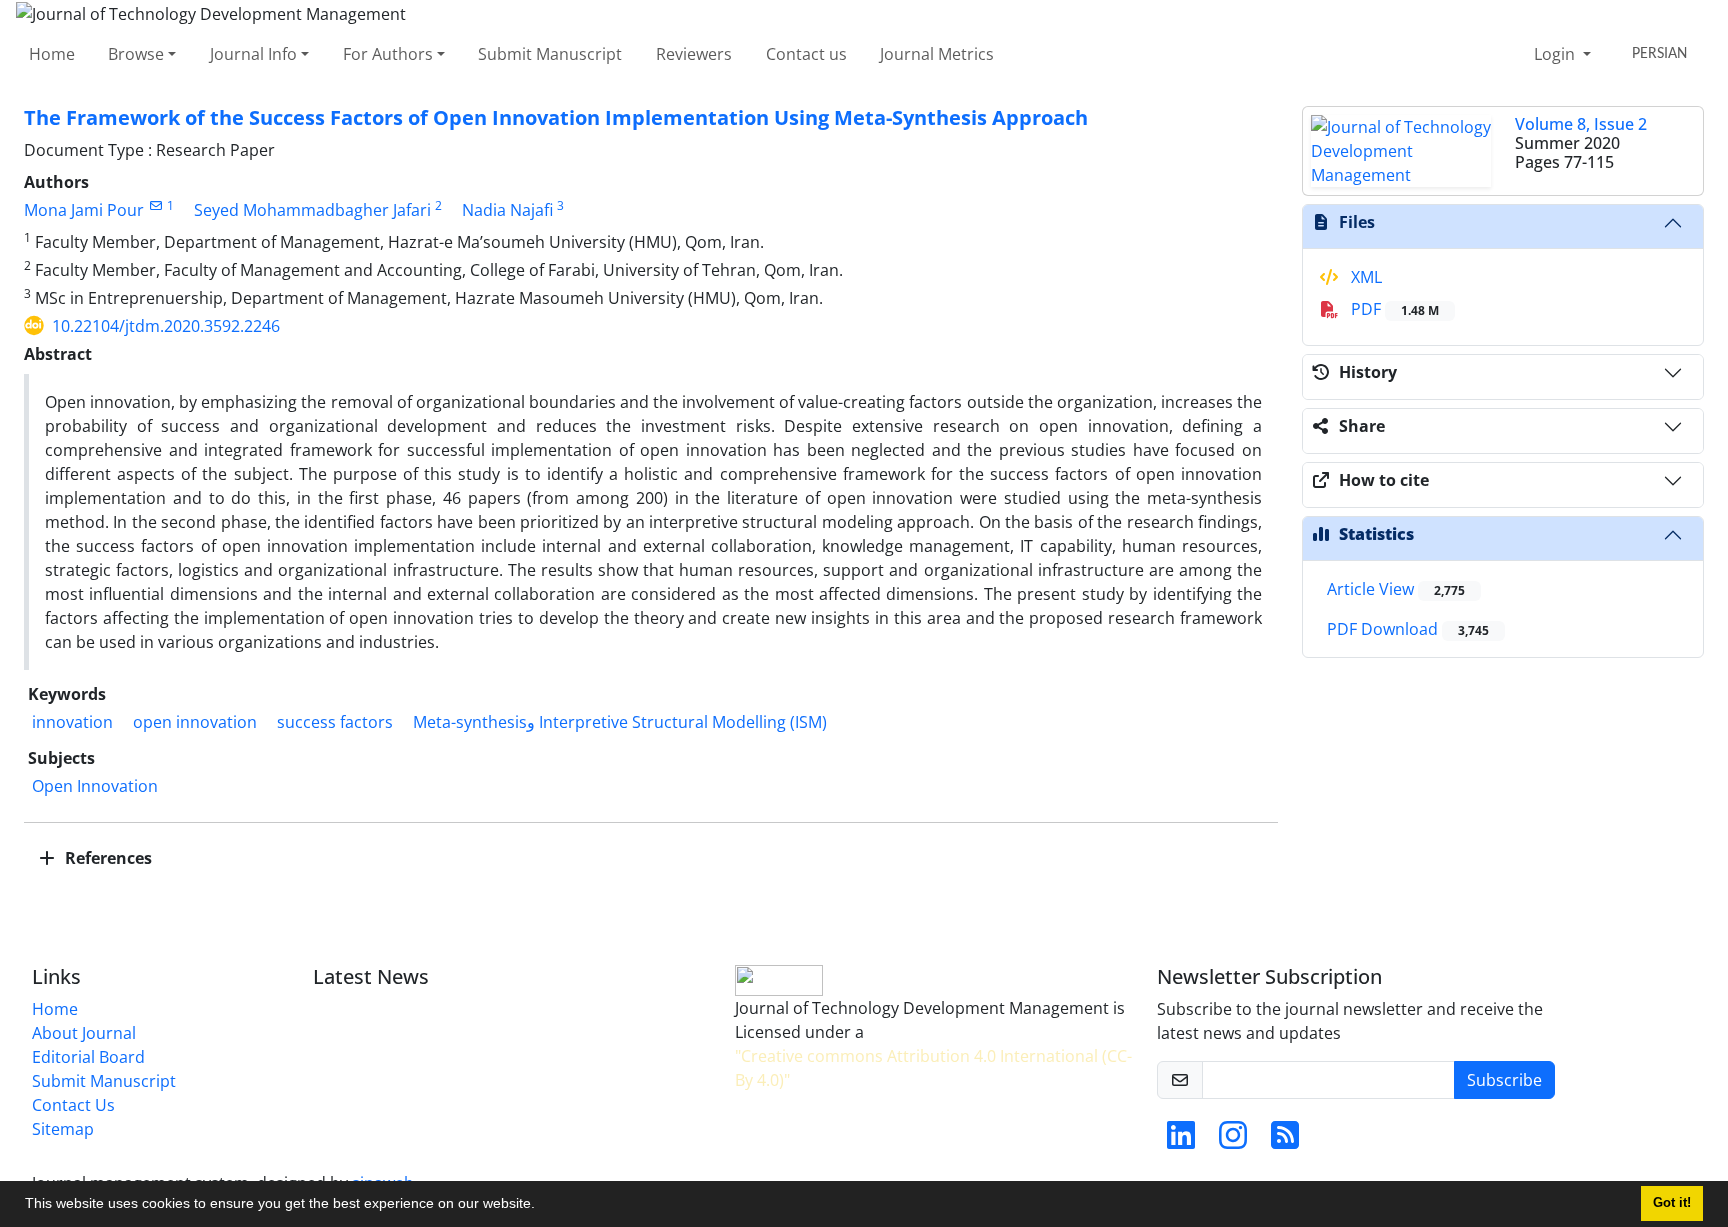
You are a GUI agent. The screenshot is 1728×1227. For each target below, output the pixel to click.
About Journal (84, 1033)
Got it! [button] (1672, 1203)
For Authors (388, 54)
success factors (335, 722)
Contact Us (73, 1105)
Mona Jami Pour (84, 210)
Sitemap (63, 1129)
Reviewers (694, 54)
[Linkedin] (1181, 1141)
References (106, 858)
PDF (1393, 309)
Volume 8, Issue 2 (1581, 124)
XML (1364, 277)
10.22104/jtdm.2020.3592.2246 (166, 326)
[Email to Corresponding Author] (155, 205)
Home (52, 54)
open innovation (195, 722)
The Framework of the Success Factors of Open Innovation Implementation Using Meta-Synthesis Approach (556, 117)
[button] (542, 1206)
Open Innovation (95, 786)
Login (1556, 54)
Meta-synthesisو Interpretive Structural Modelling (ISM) (620, 722)
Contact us (806, 54)
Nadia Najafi (507, 210)
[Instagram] (1233, 1141)
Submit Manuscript (550, 54)
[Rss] (1285, 1141)
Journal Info (253, 54)
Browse (136, 54)
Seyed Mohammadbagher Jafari (312, 210)
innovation (72, 722)
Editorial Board (88, 1057)
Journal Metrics (937, 54)
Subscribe (1504, 1080)
